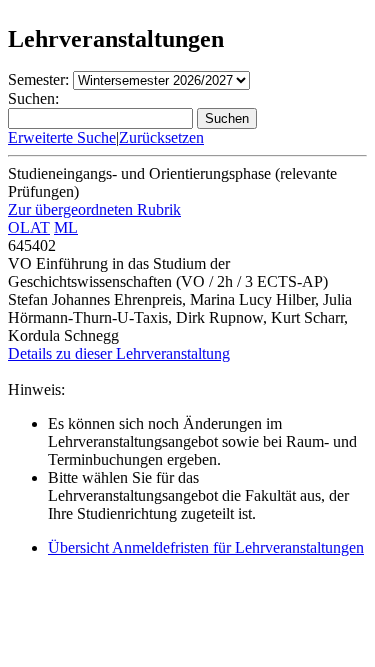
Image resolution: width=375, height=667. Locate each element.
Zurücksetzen (161, 137)
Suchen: (33, 98)
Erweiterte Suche (62, 137)
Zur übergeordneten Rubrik (94, 209)
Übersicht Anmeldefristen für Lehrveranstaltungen (206, 547)
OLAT (29, 227)
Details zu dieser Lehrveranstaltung (119, 353)
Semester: (38, 79)
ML (66, 227)
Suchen (227, 118)
